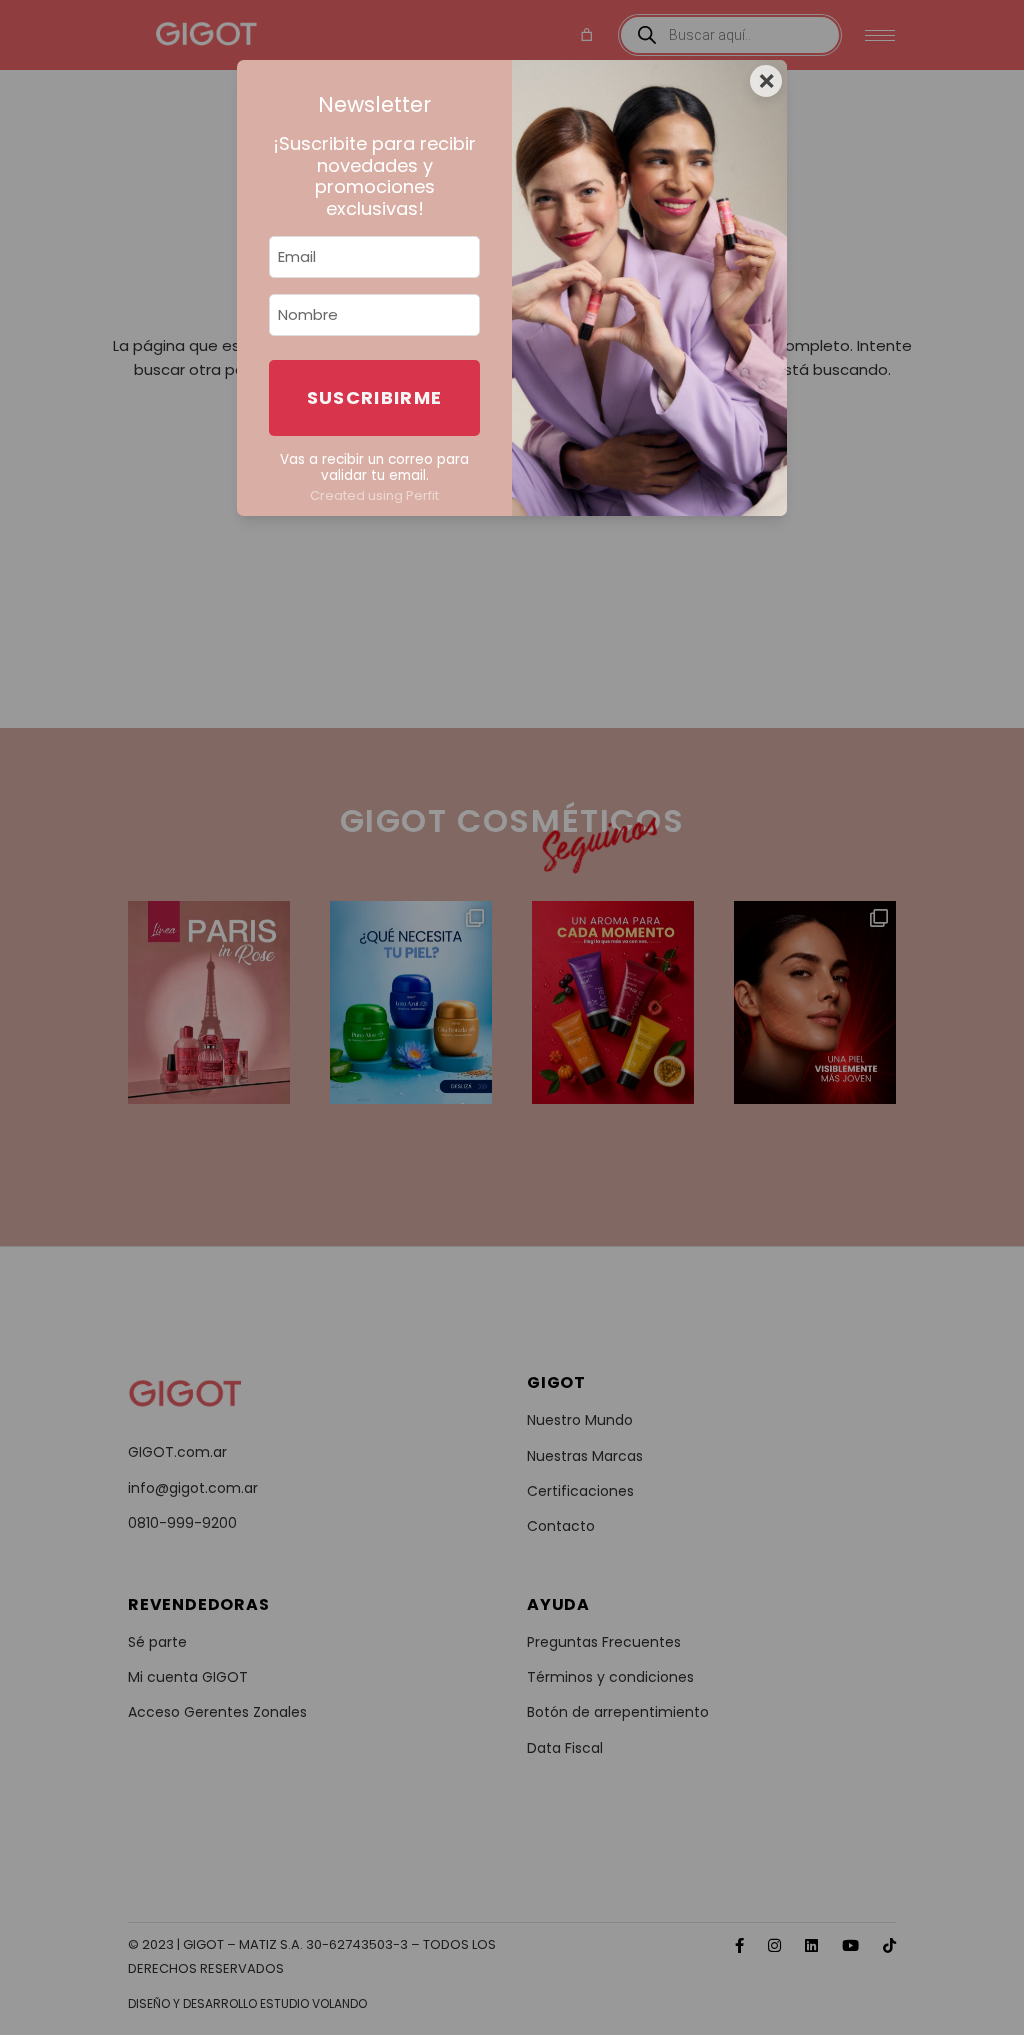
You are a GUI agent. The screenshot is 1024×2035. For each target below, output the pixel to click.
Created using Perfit (374, 495)
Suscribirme (375, 397)
